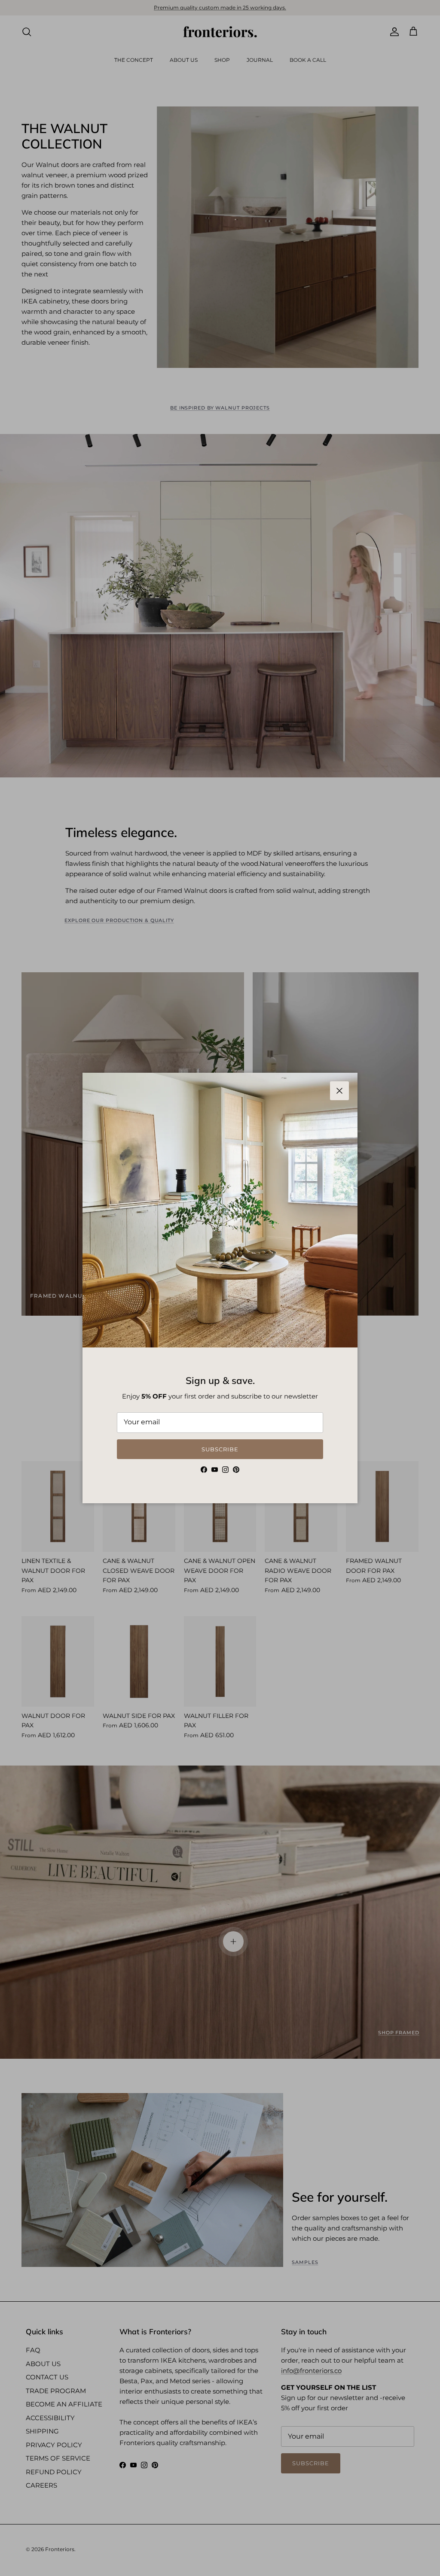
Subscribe (220, 1449)
